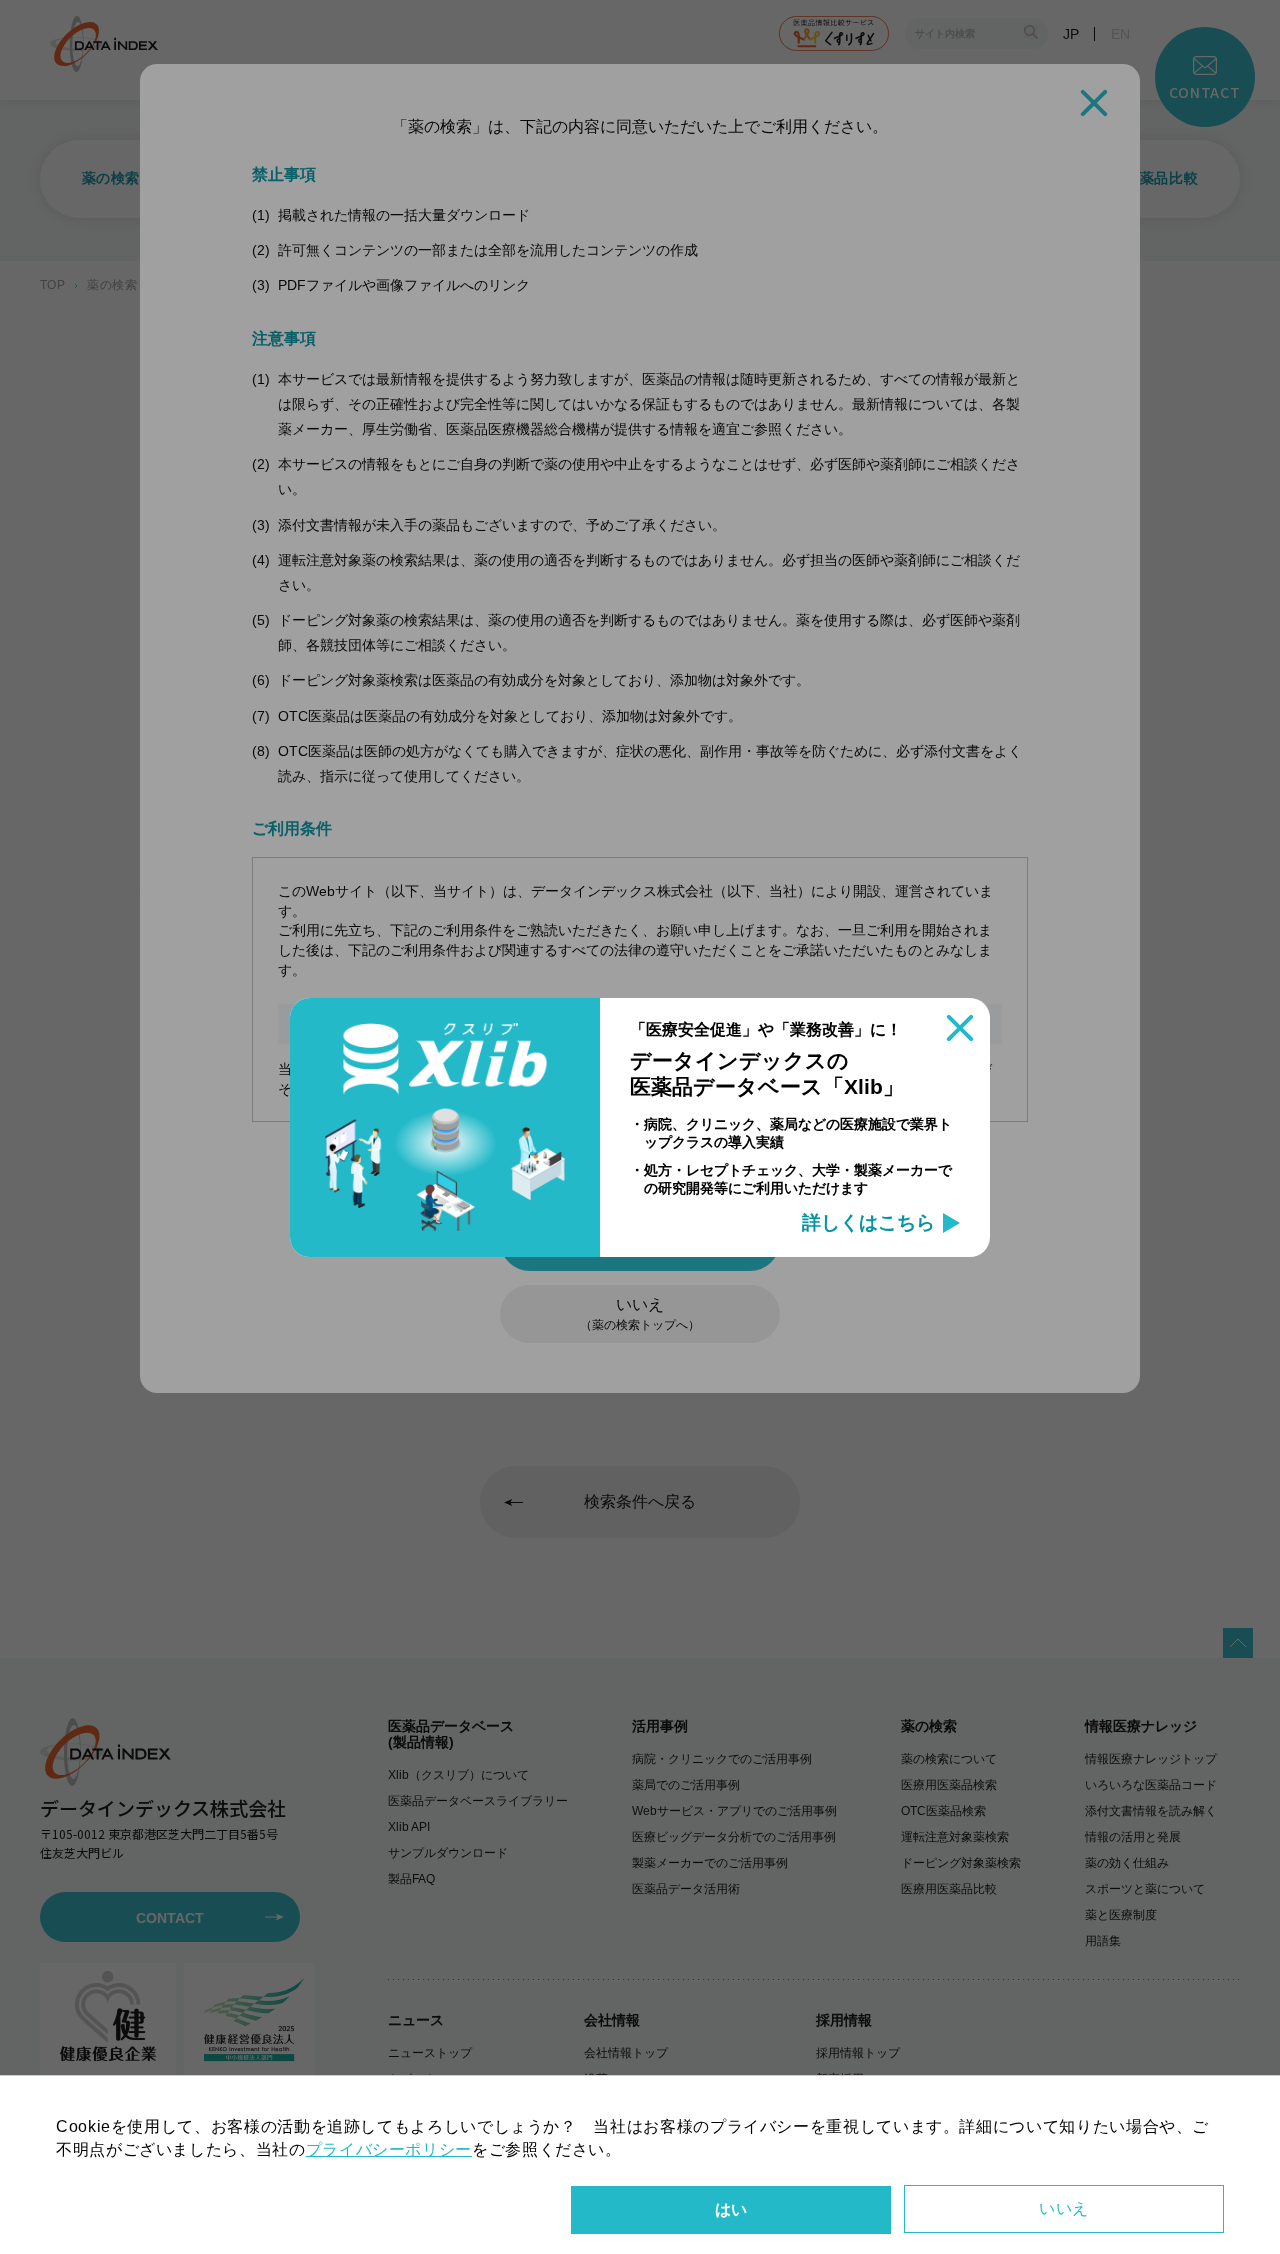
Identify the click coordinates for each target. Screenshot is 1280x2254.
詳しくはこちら (868, 1223)
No (1064, 2209)
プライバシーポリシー (389, 2149)
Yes (731, 2210)
